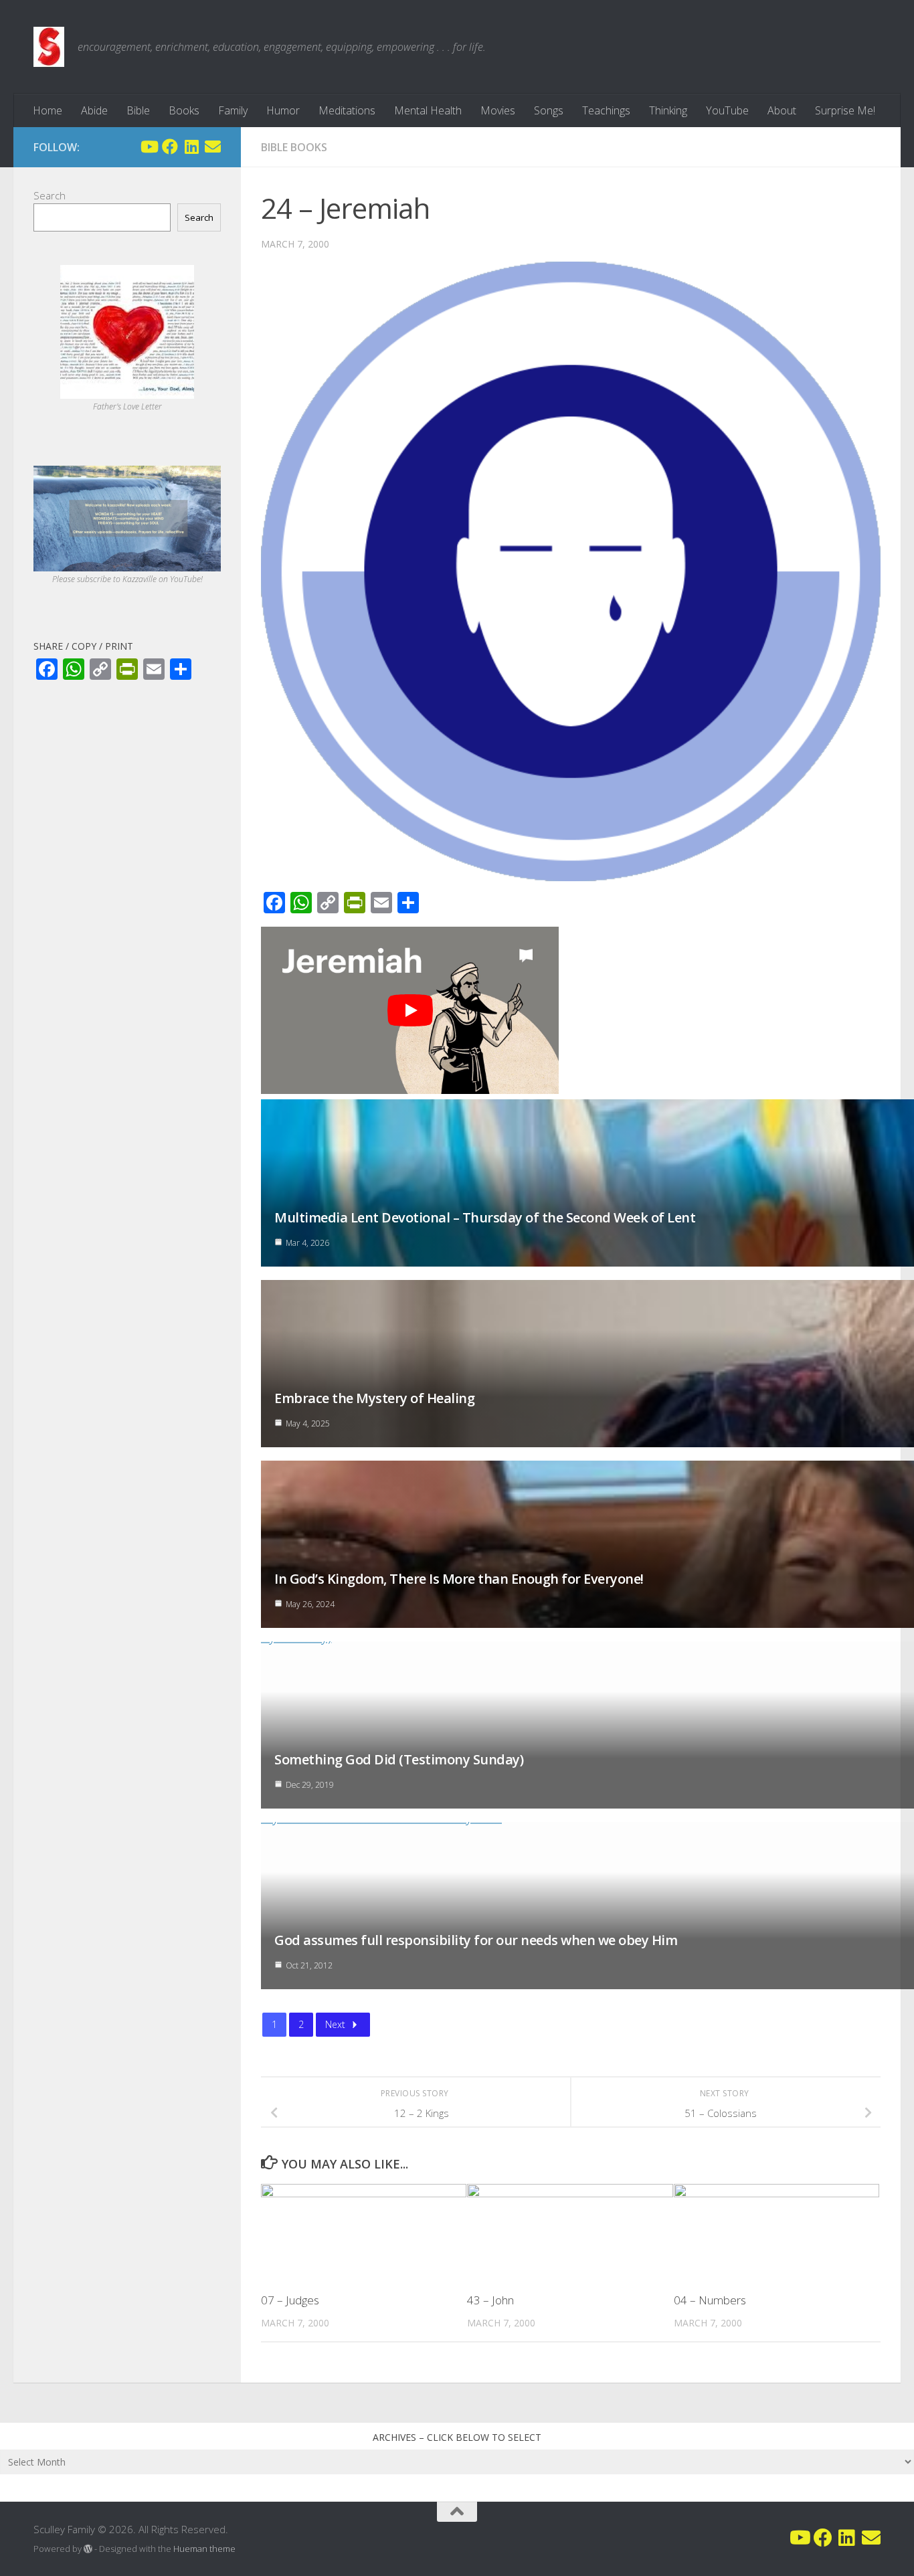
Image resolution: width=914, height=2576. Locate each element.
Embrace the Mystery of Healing (374, 1398)
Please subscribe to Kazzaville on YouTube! (127, 579)
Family (233, 110)
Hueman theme (204, 2549)
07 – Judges (290, 2300)
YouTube (727, 110)
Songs (549, 110)
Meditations (347, 110)
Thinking (668, 110)
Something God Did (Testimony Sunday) (399, 1759)
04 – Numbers (710, 2300)
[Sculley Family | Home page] (49, 47)
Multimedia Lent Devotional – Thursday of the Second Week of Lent (485, 1217)
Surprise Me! (845, 110)
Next (335, 2024)
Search (50, 195)
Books (184, 110)
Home (48, 110)
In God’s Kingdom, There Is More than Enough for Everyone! (459, 1579)
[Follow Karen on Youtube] (149, 147)
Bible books (294, 147)
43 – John (490, 2300)
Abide (94, 110)
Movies (498, 110)
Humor (283, 110)
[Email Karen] (213, 147)
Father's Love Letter (127, 406)
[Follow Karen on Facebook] (170, 147)
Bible (138, 110)
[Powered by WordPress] (88, 2549)
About (782, 110)
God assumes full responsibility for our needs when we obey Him (476, 1940)
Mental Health (428, 110)
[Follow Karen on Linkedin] (191, 147)
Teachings (606, 110)
